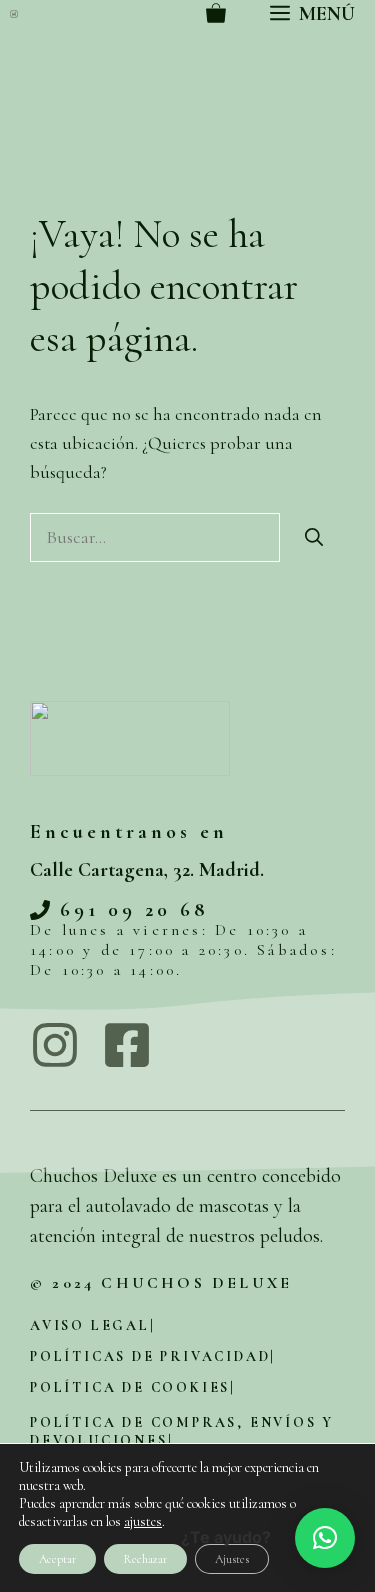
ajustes (143, 1521)
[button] (325, 1538)
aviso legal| (93, 1325)
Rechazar (145, 1559)
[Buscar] (314, 537)
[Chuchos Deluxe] (14, 14)
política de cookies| (133, 1387)
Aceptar (57, 1559)
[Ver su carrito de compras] (216, 14)
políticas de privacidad (150, 1356)
